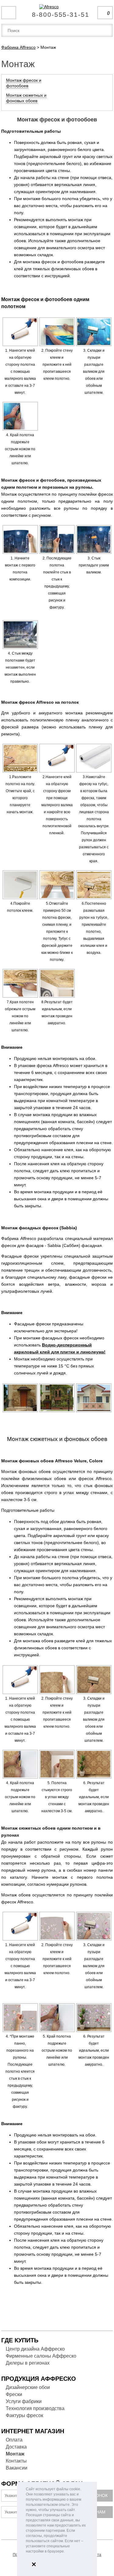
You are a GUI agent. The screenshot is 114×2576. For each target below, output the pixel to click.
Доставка (16, 2447)
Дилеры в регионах (28, 2363)
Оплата (14, 2440)
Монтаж (15, 2454)
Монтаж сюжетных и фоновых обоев (26, 98)
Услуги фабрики (24, 2401)
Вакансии (17, 2468)
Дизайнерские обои (28, 2387)
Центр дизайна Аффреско (35, 2349)
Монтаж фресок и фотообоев (24, 83)
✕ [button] (34, 2564)
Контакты (16, 2461)
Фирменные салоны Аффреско (41, 2356)
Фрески (14, 2394)
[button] (66, 2552)
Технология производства (35, 2408)
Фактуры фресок (24, 2415)
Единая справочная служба (57, 12)
